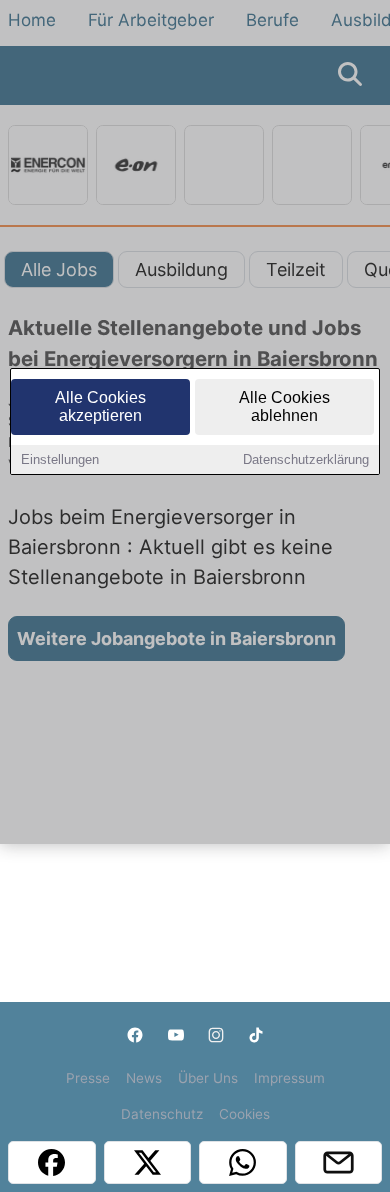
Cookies (244, 1114)
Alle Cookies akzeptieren (100, 406)
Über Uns (208, 1078)
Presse (88, 1078)
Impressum (289, 1078)
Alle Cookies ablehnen (284, 406)
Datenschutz (162, 1114)
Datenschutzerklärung (306, 459)
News (144, 1078)
